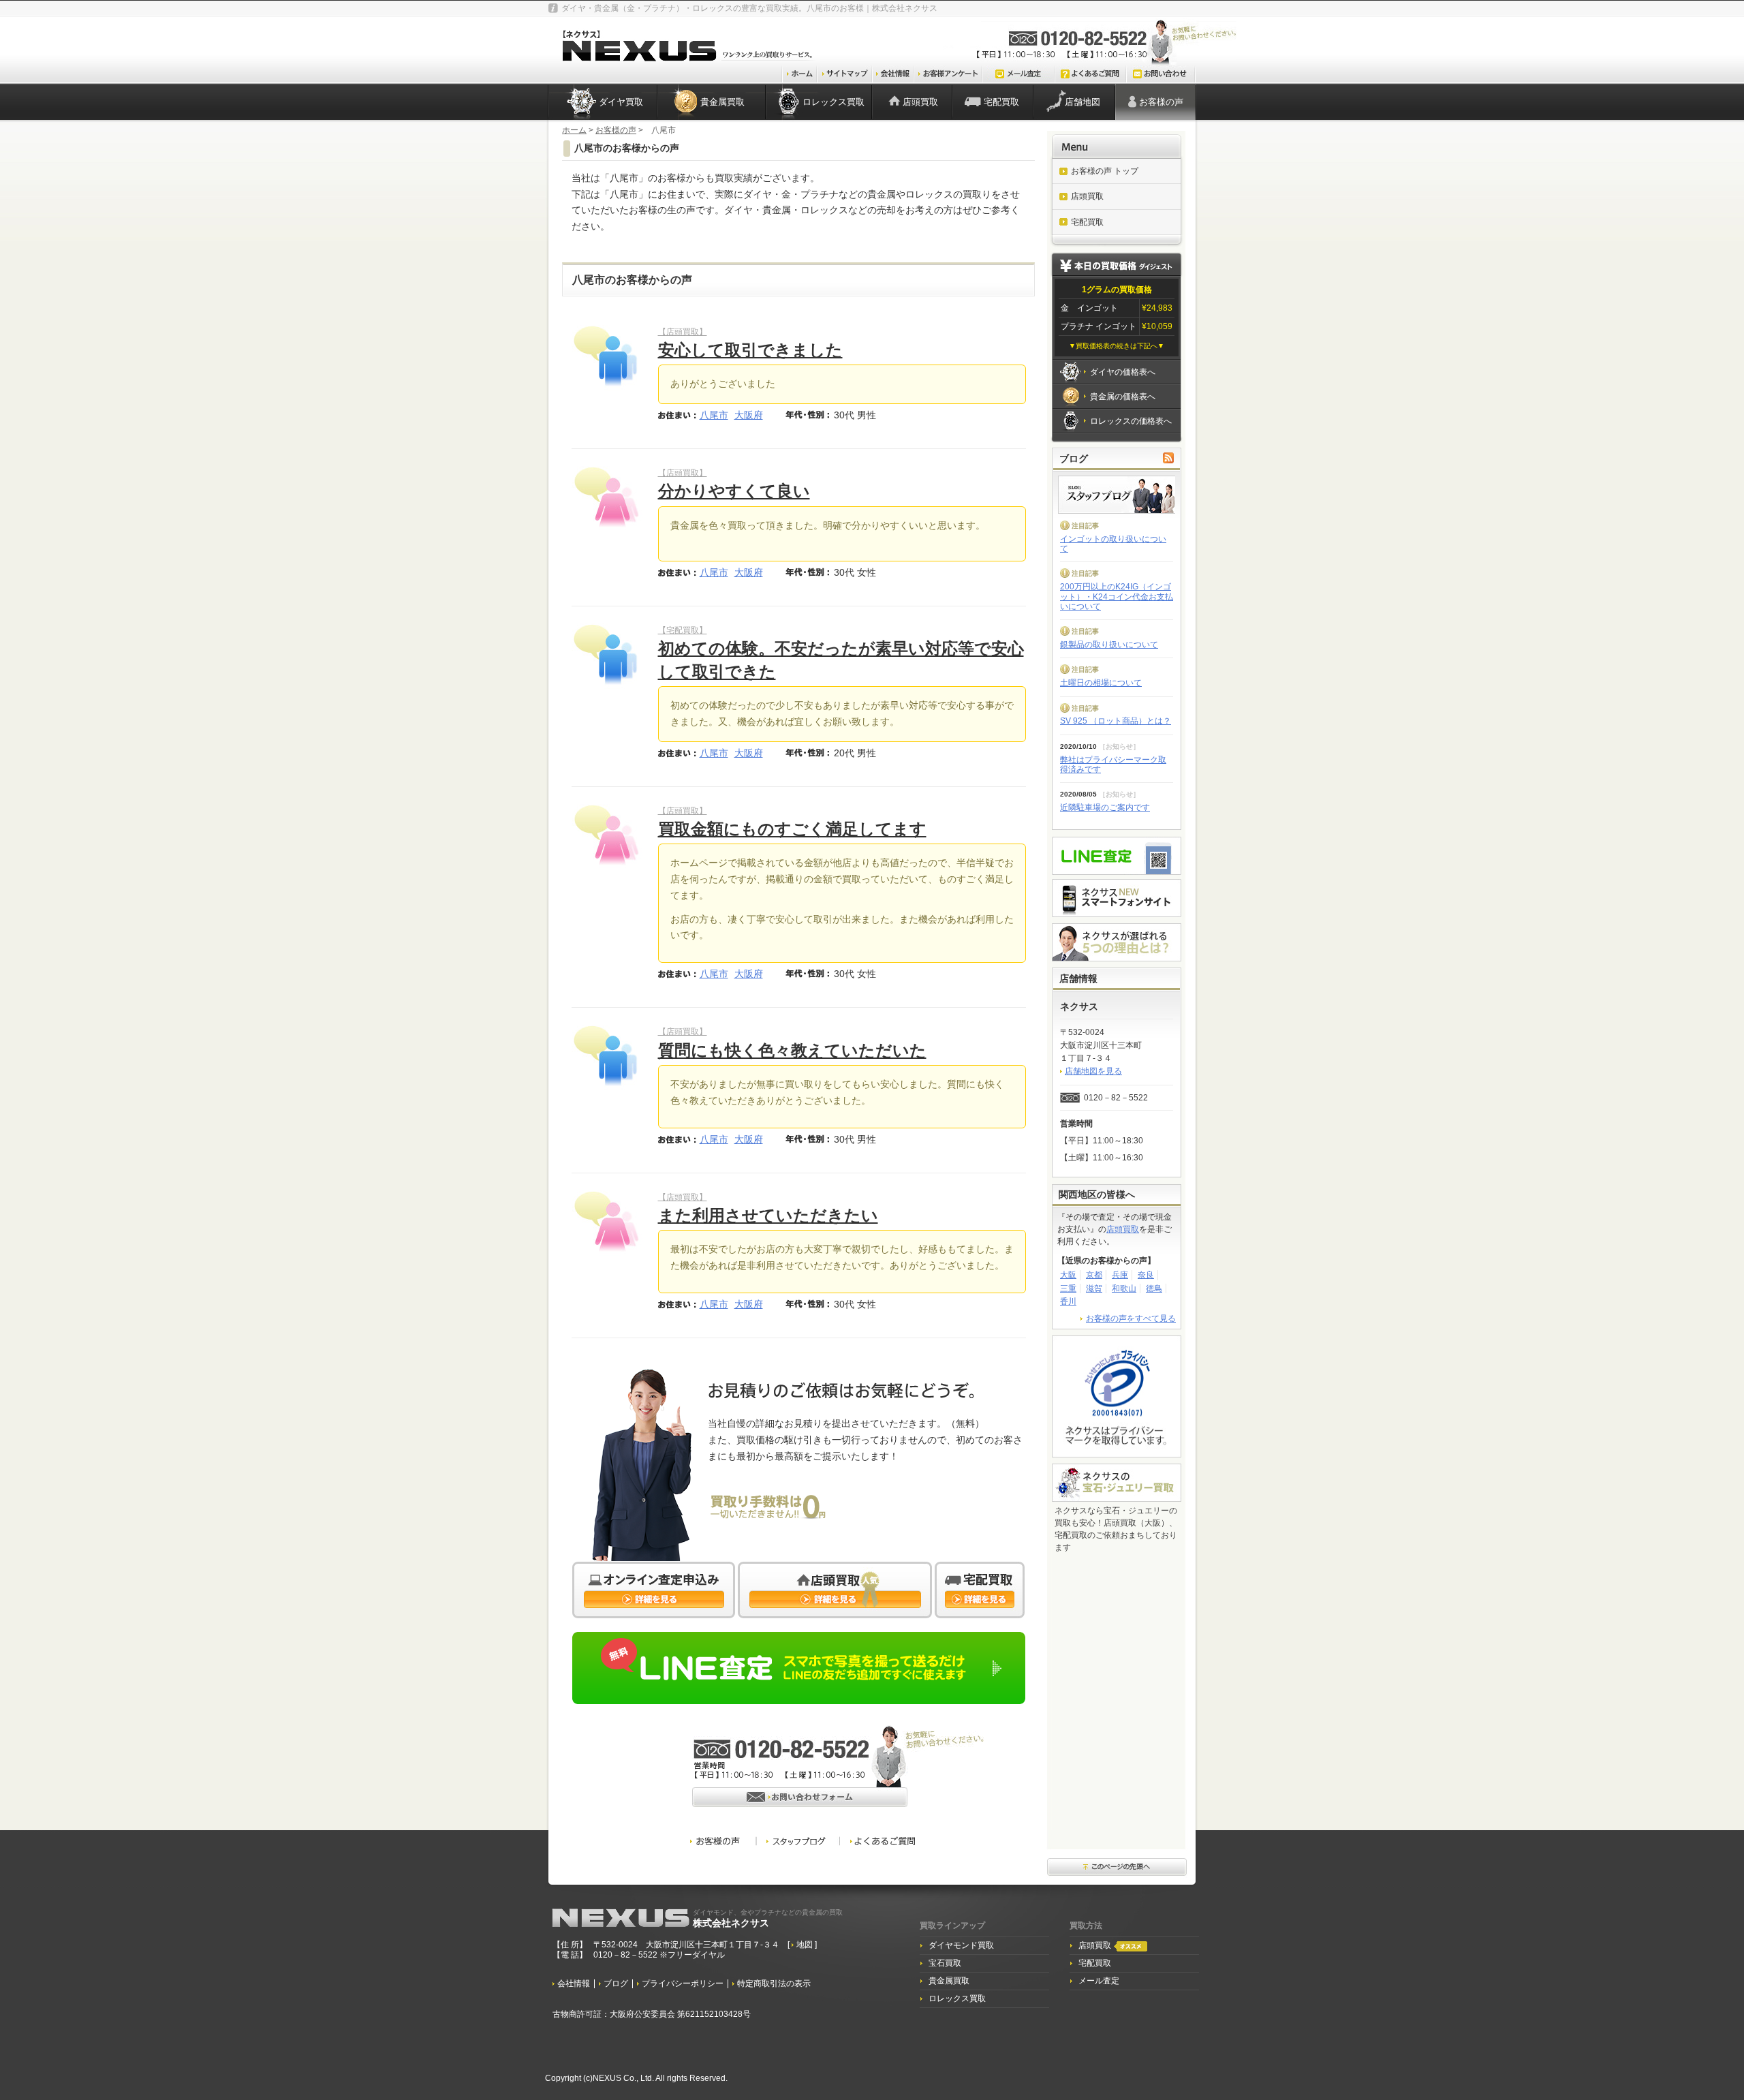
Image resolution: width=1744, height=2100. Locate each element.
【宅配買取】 (683, 630)
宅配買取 (1001, 102)
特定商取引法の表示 (774, 1984)
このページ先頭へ (1117, 1868)
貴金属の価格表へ (1123, 397)
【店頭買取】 (683, 332)
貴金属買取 (722, 102)
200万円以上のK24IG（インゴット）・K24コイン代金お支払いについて (1117, 597)
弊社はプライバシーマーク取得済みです (1113, 765)
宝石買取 (945, 1963)
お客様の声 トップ (1105, 171)
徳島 (1154, 1288)
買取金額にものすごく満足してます (792, 829)
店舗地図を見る (1093, 1071)
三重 (1068, 1288)
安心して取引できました (750, 350)
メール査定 (1099, 1981)
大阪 (1068, 1275)
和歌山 (1124, 1288)
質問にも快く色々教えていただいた (792, 1050)
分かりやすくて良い (734, 491)
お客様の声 (1161, 102)
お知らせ (1119, 746)
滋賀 (1094, 1288)
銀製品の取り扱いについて (1109, 645)
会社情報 (574, 1984)
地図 (806, 1945)
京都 (1094, 1275)
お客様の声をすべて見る (1131, 1318)
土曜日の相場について (1101, 683)
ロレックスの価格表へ (1131, 421)
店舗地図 (1083, 102)
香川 (1068, 1301)
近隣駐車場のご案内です (1105, 807)
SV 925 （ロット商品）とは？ (1116, 721)
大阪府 (749, 415)
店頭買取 (920, 102)
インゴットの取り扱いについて (1113, 544)
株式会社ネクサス (768, 1918)
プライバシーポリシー (683, 1984)
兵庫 (1120, 1275)
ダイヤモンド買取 (961, 1945)
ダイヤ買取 (621, 102)
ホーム (574, 130)
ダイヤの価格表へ (1123, 372)
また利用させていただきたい (768, 1215)
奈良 (1146, 1275)
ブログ (616, 1984)
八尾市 (714, 415)
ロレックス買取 (834, 102)
